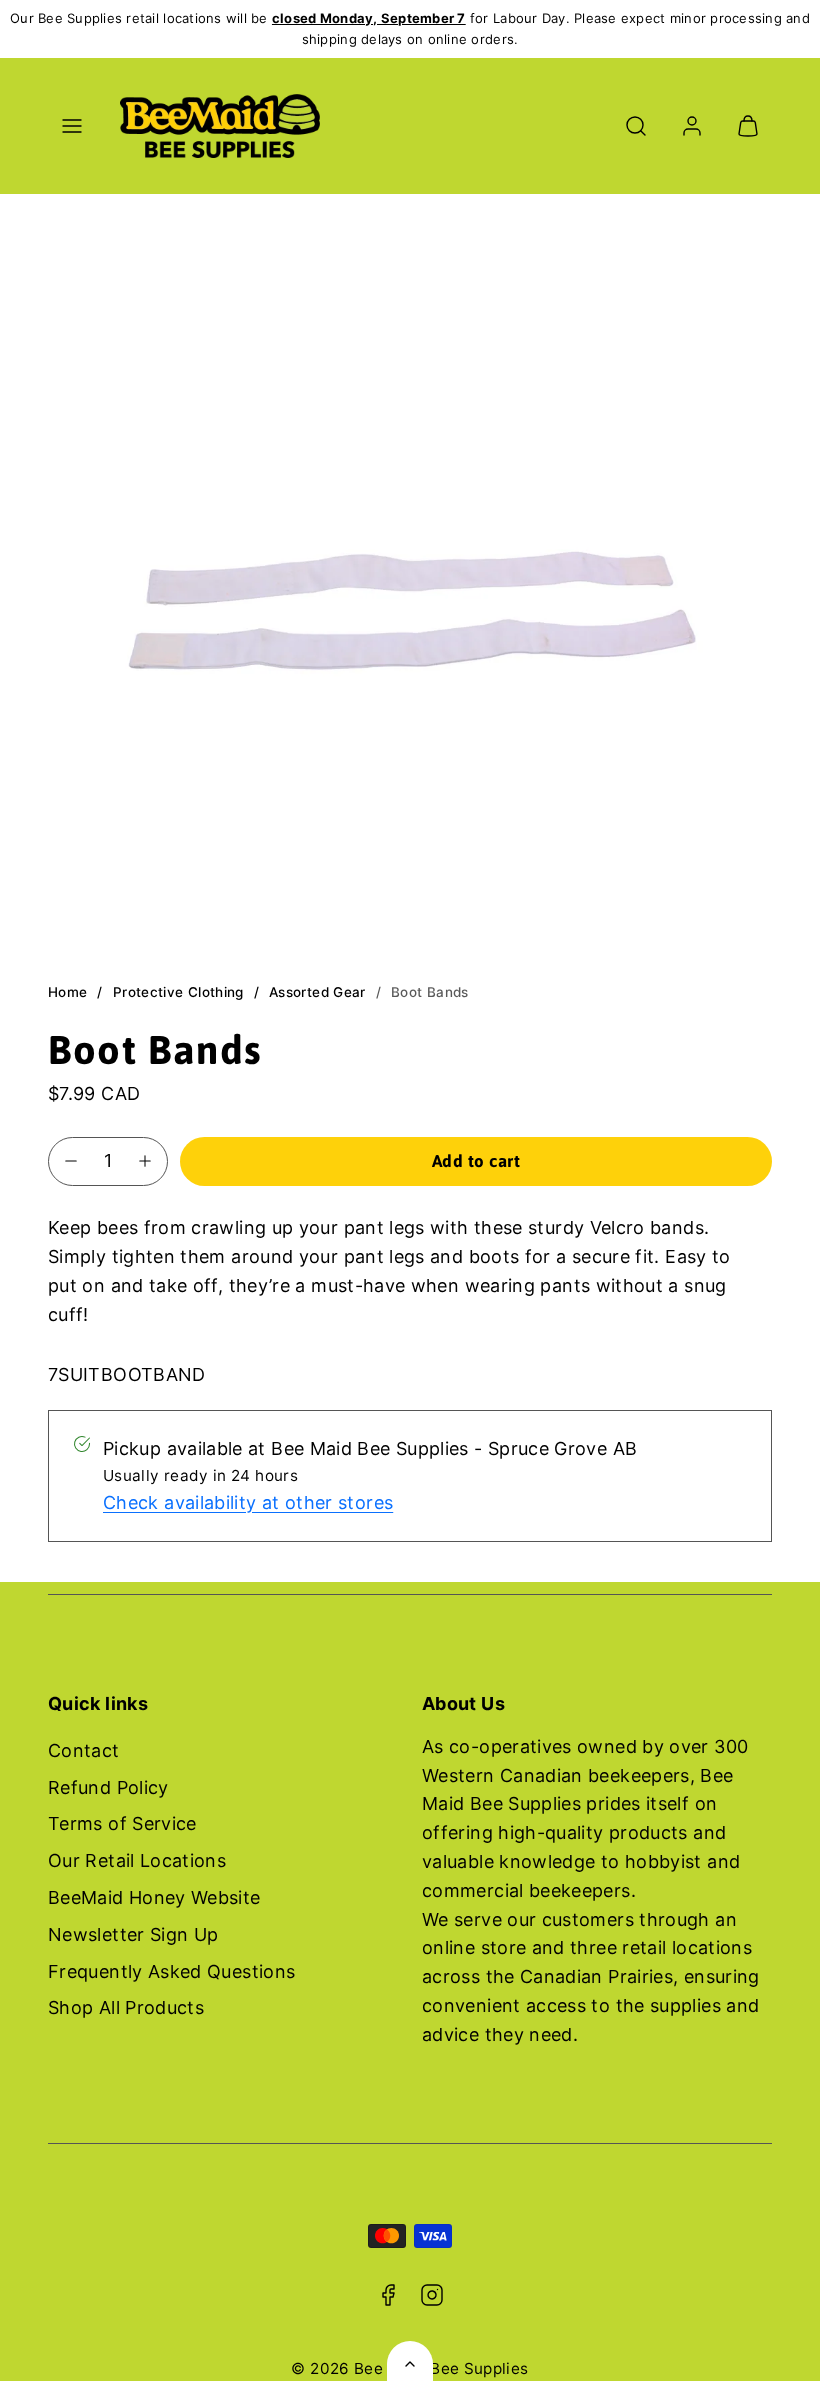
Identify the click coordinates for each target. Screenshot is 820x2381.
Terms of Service (122, 1823)
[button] (72, 126)
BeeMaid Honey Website (154, 1897)
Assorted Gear (317, 992)
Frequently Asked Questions (171, 1971)
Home (67, 992)
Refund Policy (108, 1787)
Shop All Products (126, 2007)
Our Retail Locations (137, 1860)
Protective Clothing (178, 992)
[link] (692, 126)
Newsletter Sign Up (133, 1934)
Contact (84, 1750)
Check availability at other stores (248, 1502)
